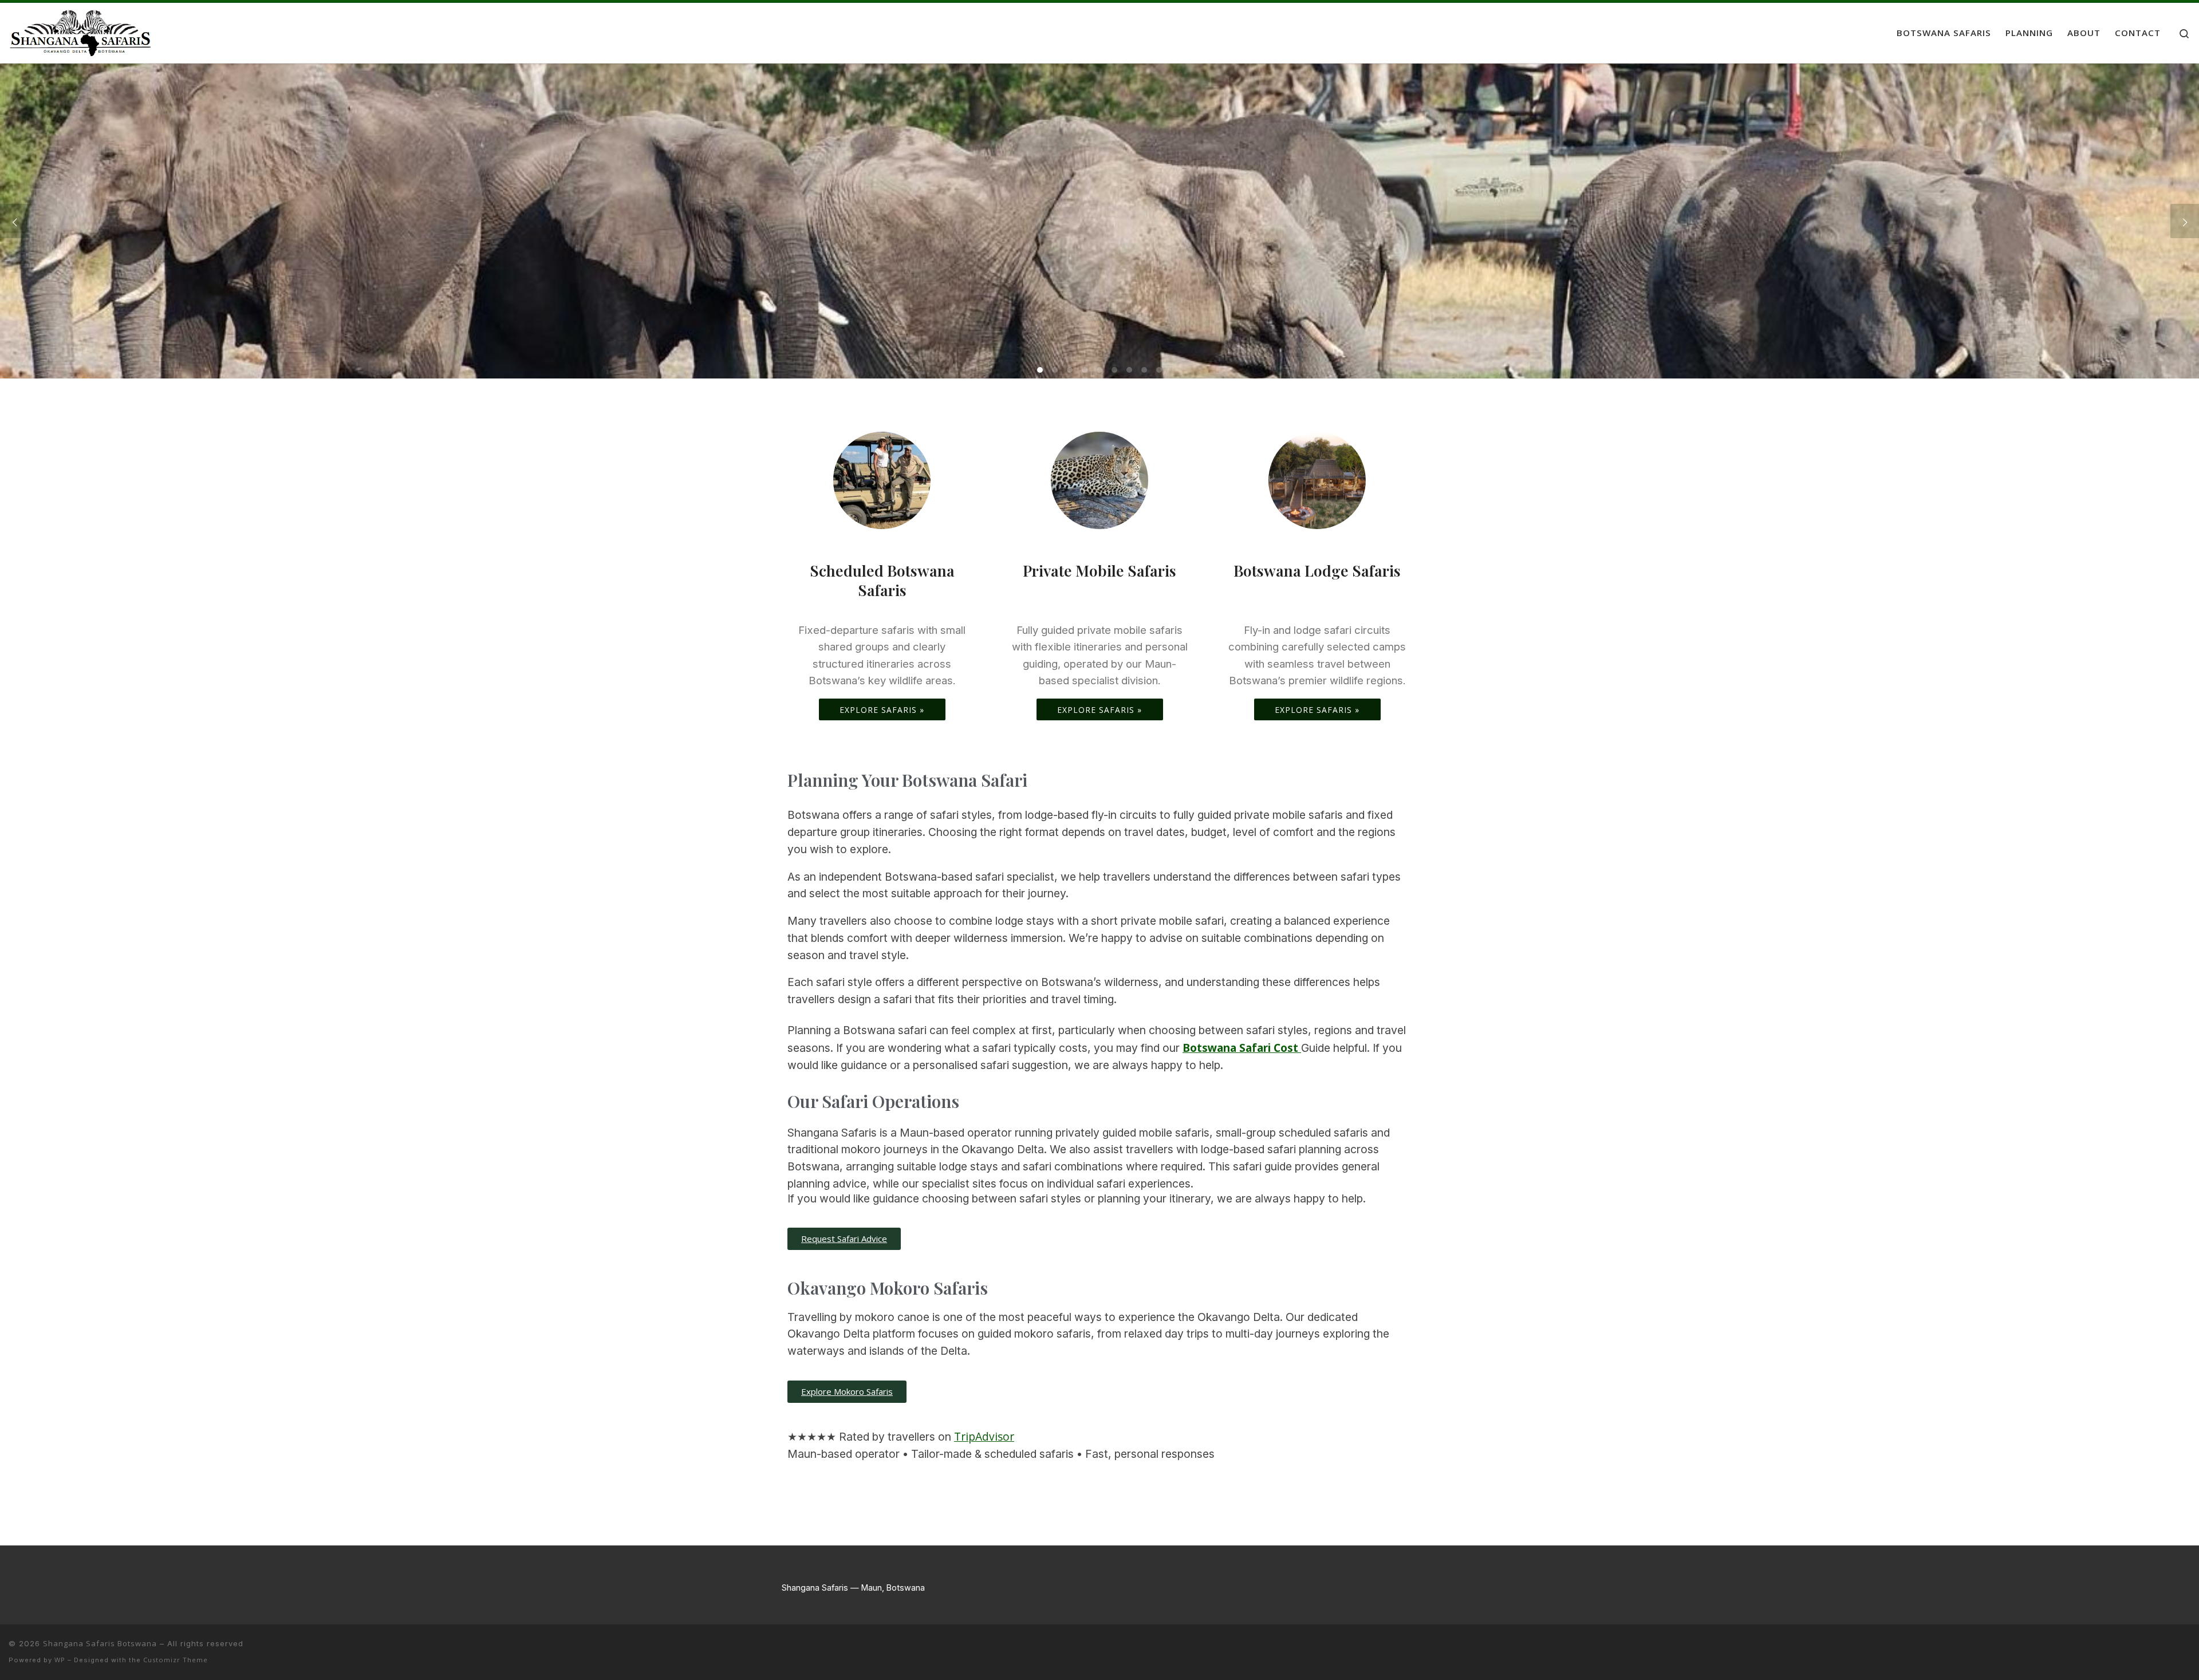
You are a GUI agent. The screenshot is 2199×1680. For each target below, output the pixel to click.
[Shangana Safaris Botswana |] (80, 30)
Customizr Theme (176, 1660)
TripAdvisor (984, 1436)
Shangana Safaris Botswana (100, 1643)
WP (60, 1660)
